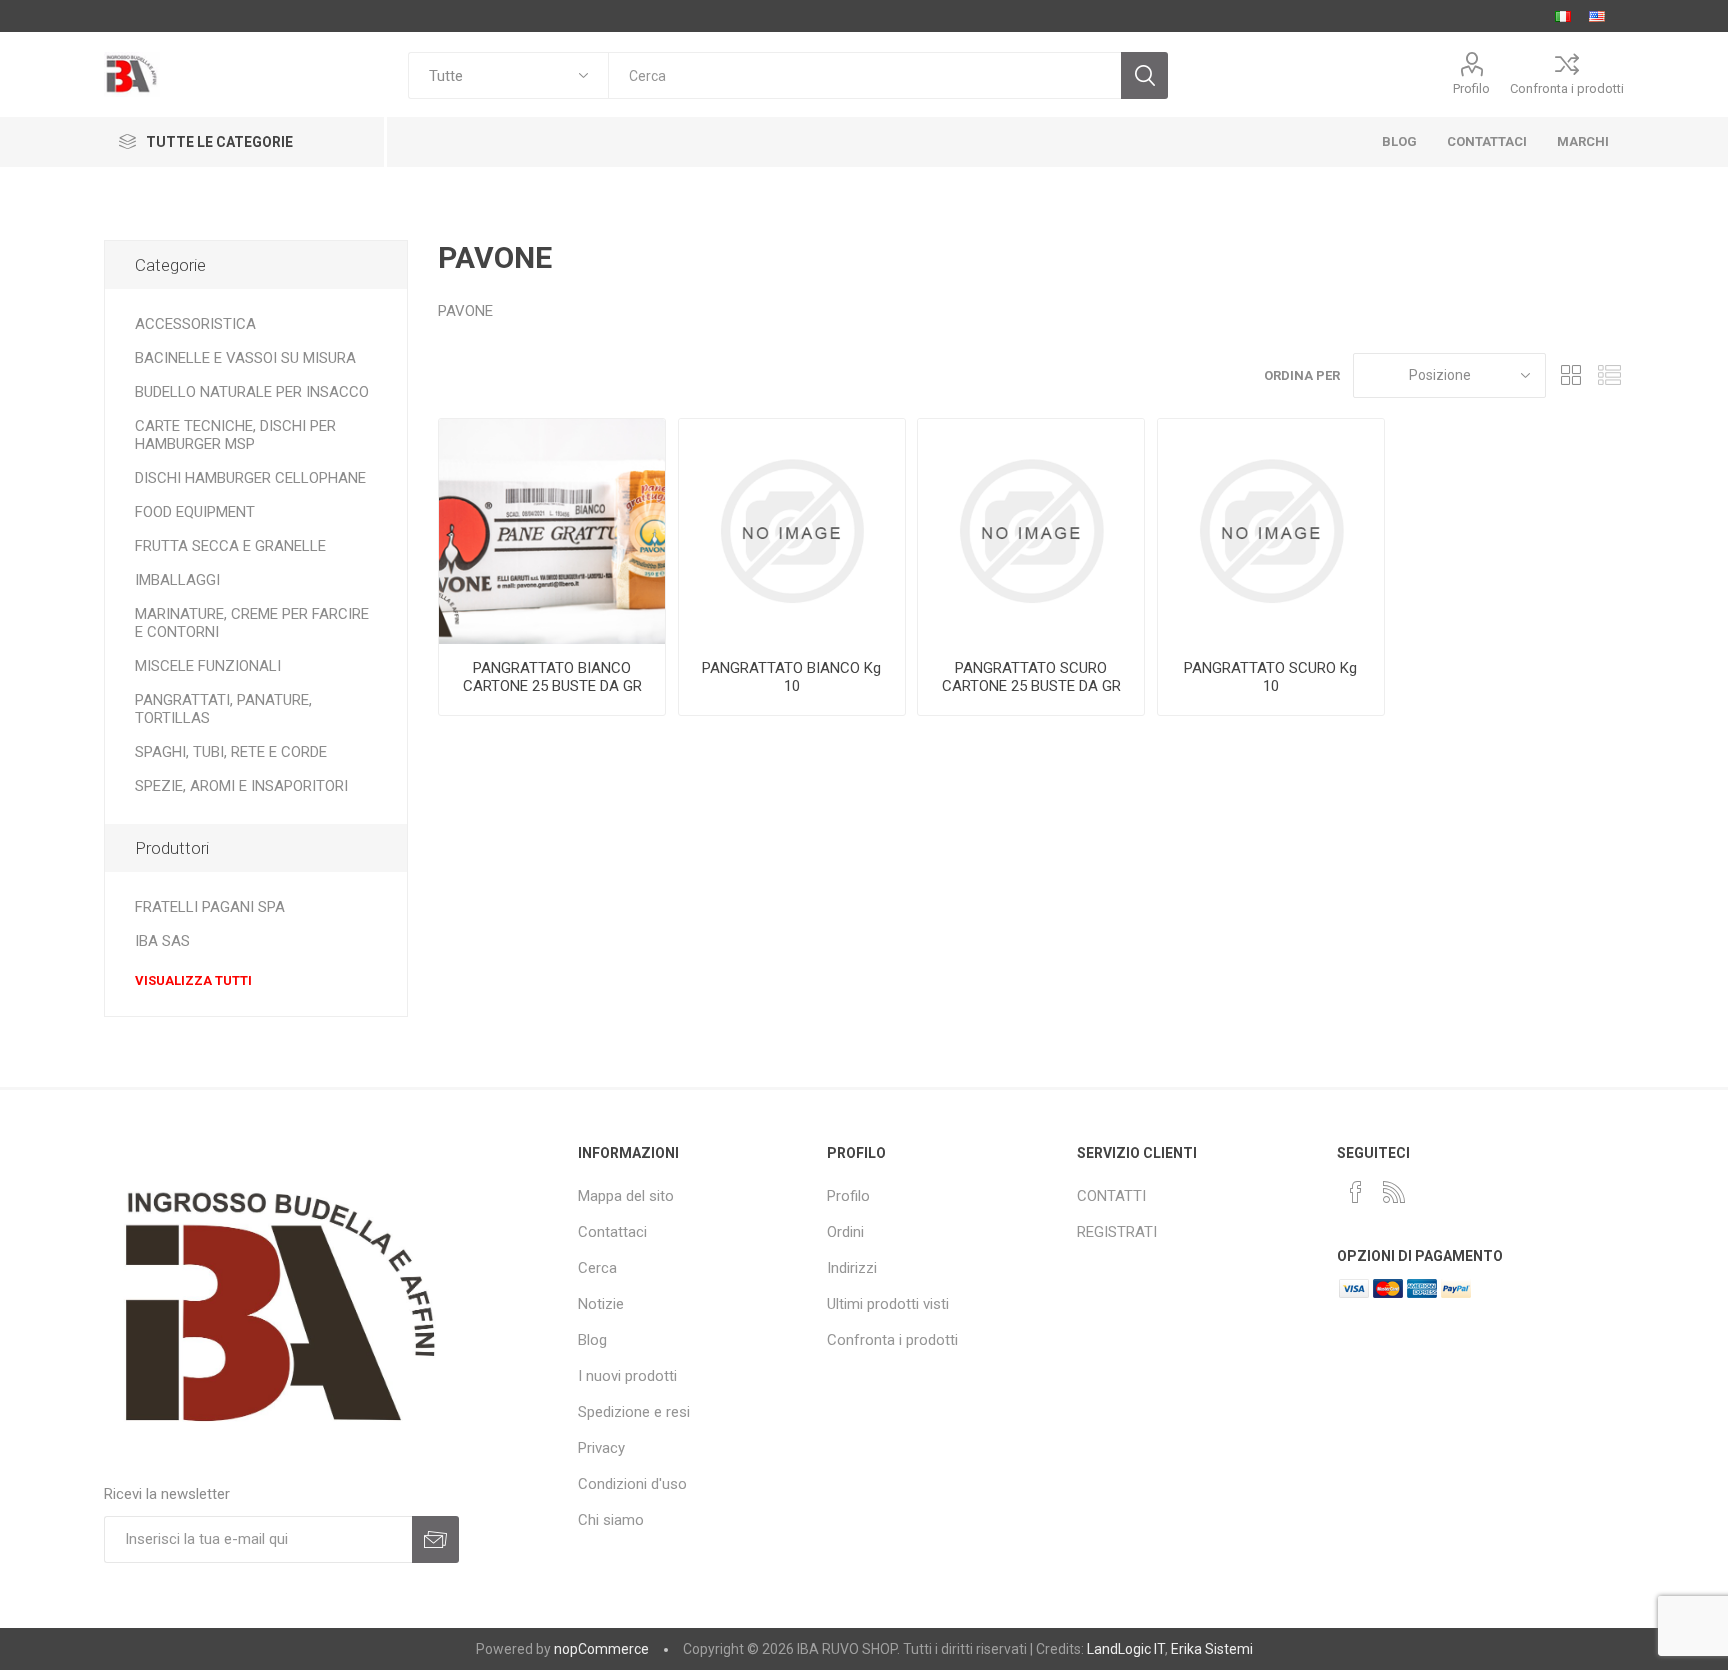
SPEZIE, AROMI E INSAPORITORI (241, 786)
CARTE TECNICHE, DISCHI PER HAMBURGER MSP (235, 435)
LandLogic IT (1126, 1649)
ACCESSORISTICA (195, 324)
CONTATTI (1111, 1196)
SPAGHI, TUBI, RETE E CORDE (231, 752)
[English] (1597, 16)
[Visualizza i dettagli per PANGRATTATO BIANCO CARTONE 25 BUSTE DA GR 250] (552, 532)
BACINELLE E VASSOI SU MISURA (245, 358)
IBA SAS (162, 941)
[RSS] (1394, 1192)
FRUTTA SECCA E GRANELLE (230, 546)
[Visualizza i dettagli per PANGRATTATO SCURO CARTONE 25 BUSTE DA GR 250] (1031, 532)
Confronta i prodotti (1567, 88)
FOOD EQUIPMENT (195, 512)
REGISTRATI (1117, 1232)
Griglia (1571, 375)
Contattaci (612, 1232)
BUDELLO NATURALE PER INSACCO (252, 392)
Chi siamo (611, 1520)
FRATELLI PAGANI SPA (210, 907)
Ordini (845, 1232)
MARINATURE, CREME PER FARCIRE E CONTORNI (252, 623)
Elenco (1609, 375)
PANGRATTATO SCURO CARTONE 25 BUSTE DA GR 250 (1031, 686)
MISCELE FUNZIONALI (208, 666)
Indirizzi (852, 1268)
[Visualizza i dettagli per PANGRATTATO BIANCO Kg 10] (792, 532)
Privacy (601, 1448)
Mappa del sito (626, 1196)
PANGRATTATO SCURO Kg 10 (1270, 677)
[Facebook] (1356, 1192)
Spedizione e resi (634, 1412)
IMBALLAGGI (177, 580)
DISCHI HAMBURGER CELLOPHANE (250, 478)
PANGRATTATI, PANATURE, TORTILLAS (223, 709)
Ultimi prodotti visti (888, 1304)
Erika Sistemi (1212, 1649)
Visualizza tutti (193, 980)
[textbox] (864, 75)
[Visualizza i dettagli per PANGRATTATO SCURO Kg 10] (1271, 532)
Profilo (1471, 88)
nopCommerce (601, 1649)
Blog (592, 1340)
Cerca (597, 1268)
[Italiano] (1563, 16)
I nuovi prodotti (627, 1376)
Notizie (601, 1304)
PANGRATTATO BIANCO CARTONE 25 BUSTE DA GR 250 (552, 686)
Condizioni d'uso (632, 1484)
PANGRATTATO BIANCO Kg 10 (791, 677)
